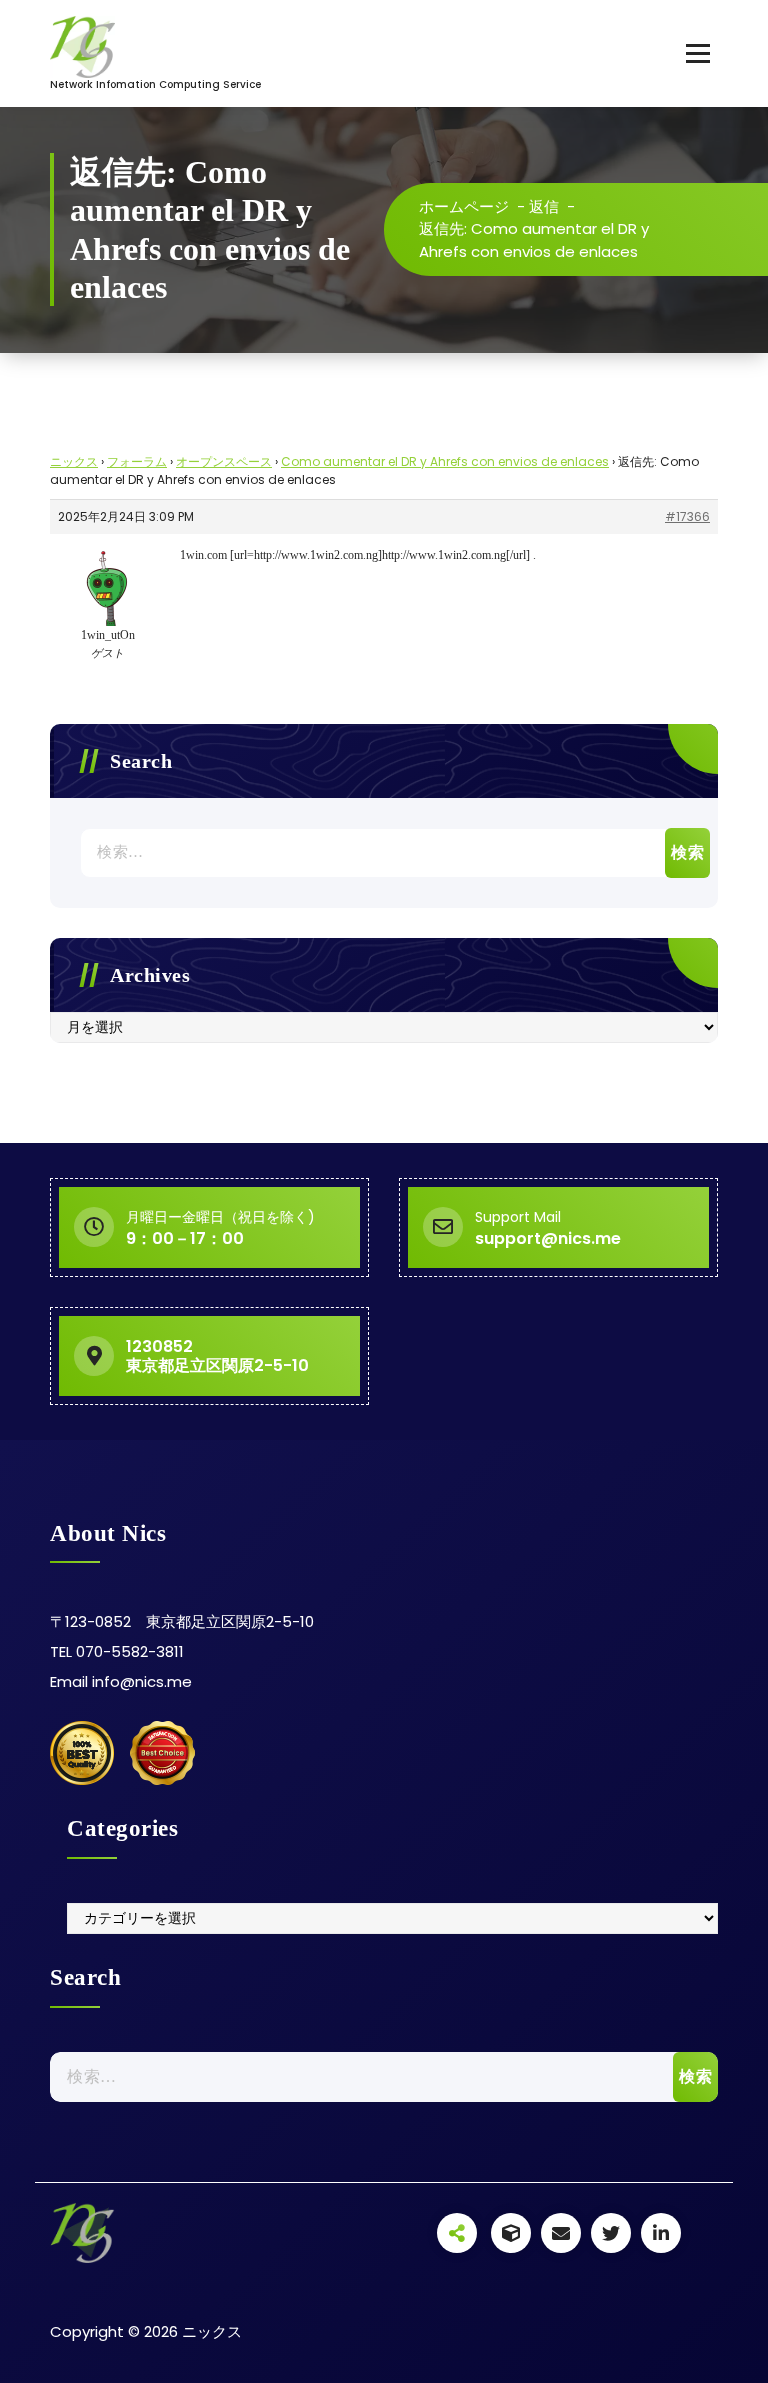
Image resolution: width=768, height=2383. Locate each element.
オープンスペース (224, 461)
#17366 (687, 516)
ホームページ (464, 206)
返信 (544, 206)
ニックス (74, 461)
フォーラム (137, 461)
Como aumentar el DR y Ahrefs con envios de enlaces (445, 461)
